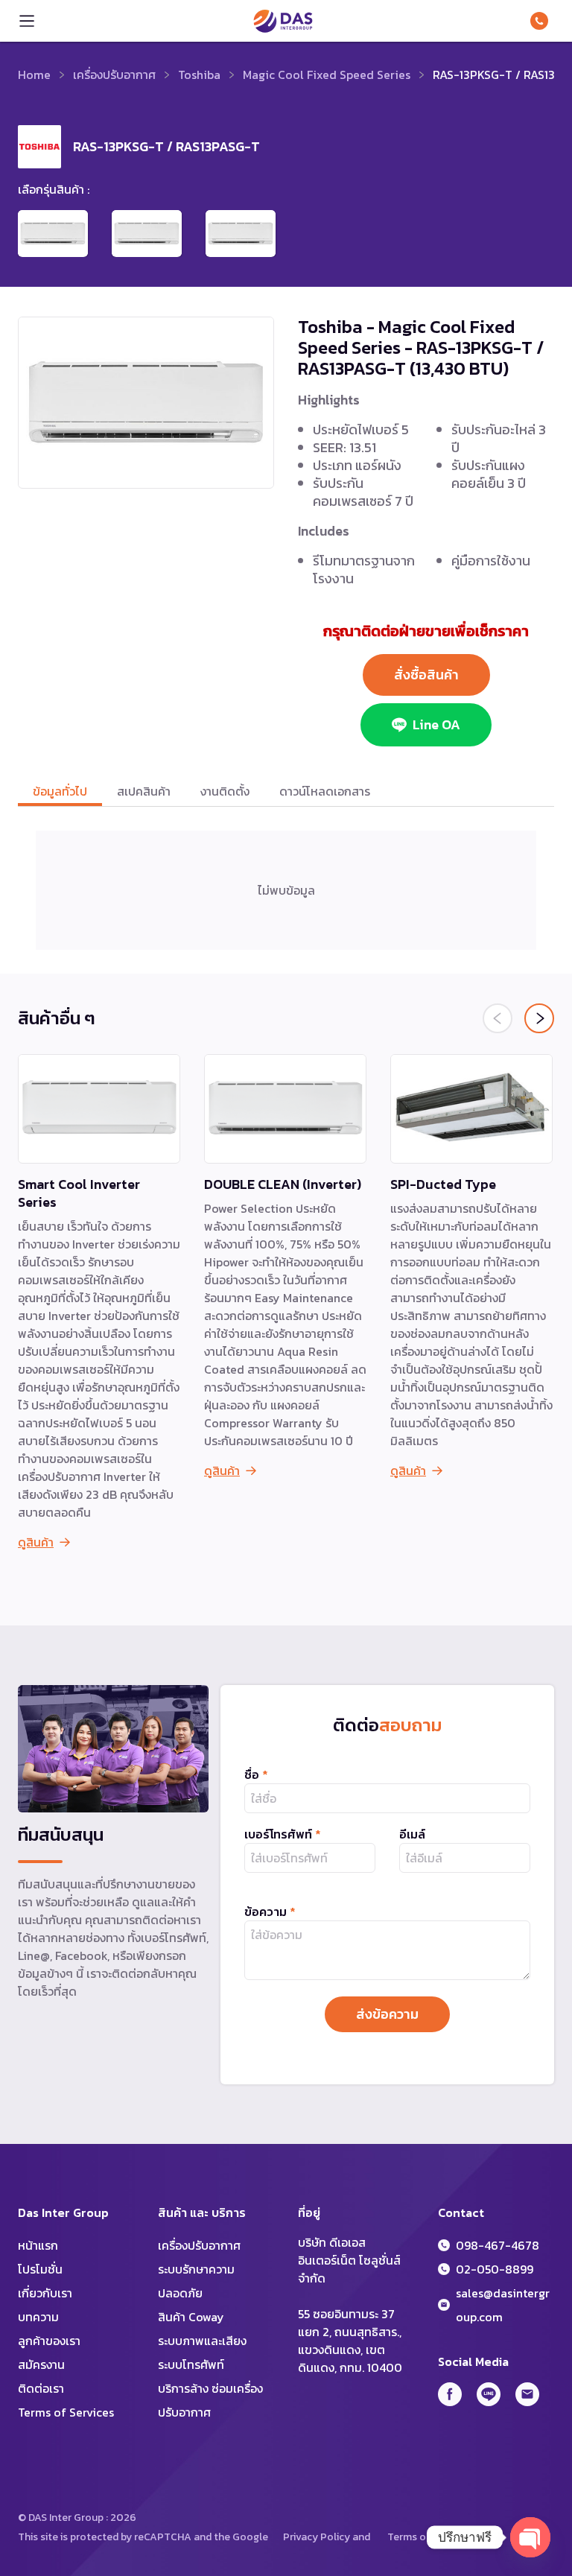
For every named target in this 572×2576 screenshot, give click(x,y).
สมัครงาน (41, 2364)
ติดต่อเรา (41, 2388)
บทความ (38, 2317)
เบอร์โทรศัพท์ (283, 1834)
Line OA (436, 724)
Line (489, 2394)
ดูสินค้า (36, 1542)
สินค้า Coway (191, 2317)
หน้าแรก (38, 2245)
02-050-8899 (495, 2269)
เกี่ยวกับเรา (45, 2293)
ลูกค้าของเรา (49, 2341)
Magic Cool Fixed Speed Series (327, 74)
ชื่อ (256, 1774)
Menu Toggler (27, 21)
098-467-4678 (542, 21)
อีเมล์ (412, 1834)
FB (450, 2394)
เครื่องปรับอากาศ (114, 74)
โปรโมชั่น (40, 2269)
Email (527, 2394)
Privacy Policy (317, 2537)
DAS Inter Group (283, 21)
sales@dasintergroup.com (503, 2305)
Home (34, 74)
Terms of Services (66, 2412)
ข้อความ (270, 1912)
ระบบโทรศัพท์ (191, 2364)
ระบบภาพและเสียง (202, 2341)
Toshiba (199, 74)
